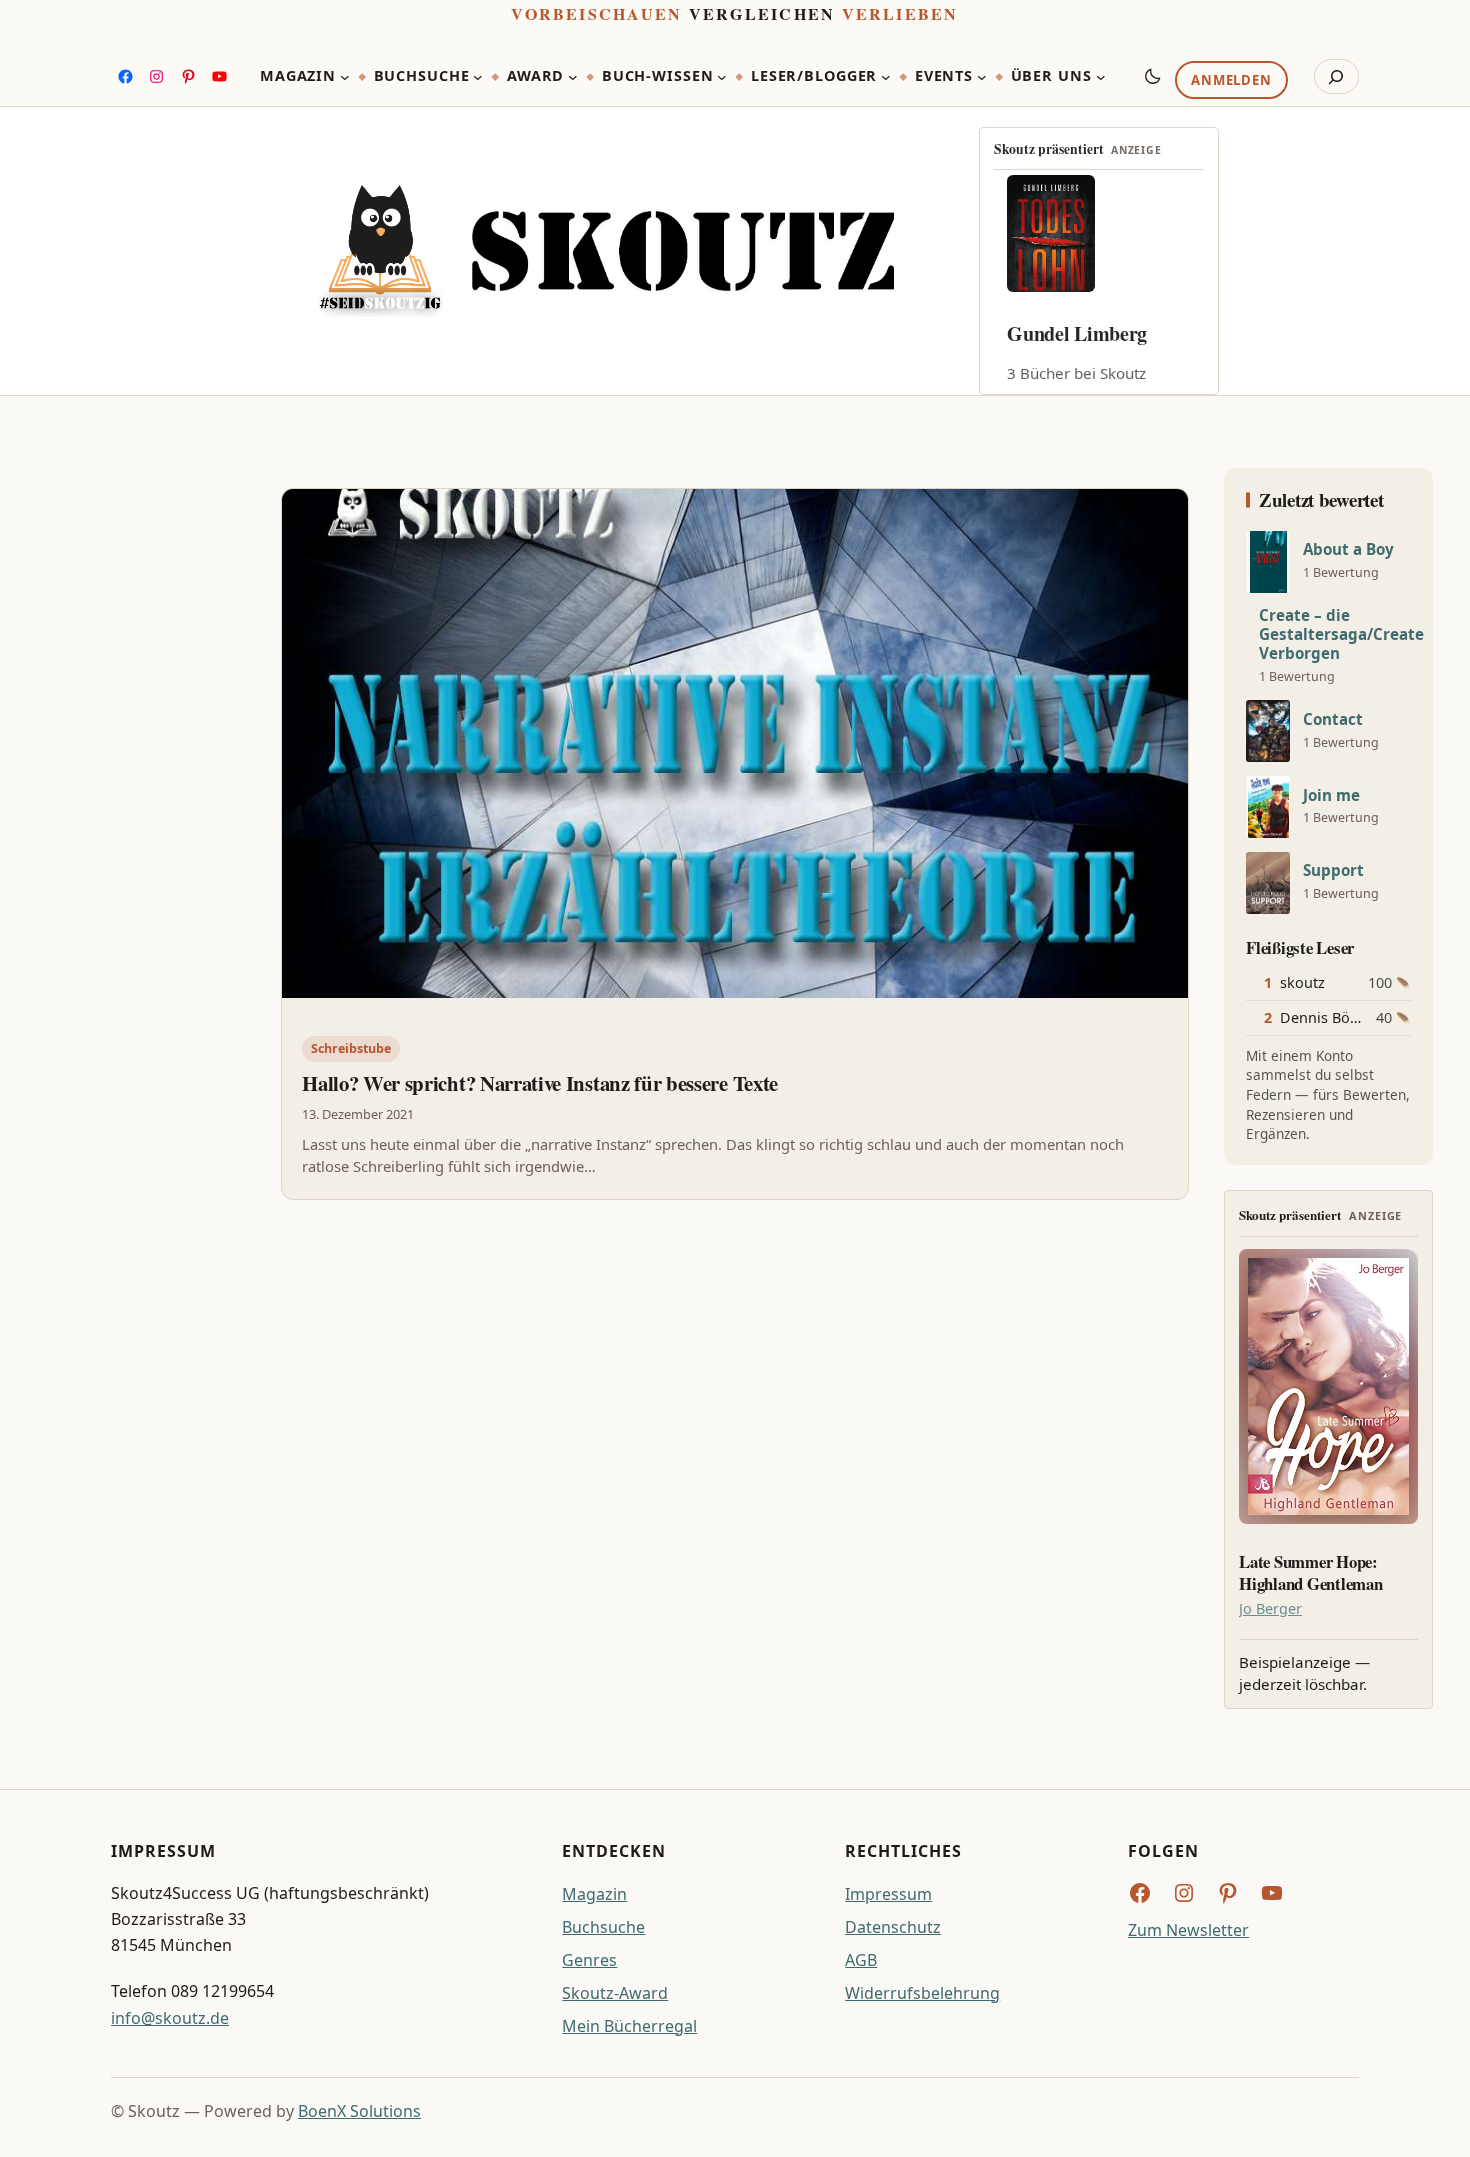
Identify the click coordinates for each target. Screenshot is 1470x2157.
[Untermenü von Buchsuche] (478, 77)
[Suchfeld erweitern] (1336, 77)
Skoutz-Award (615, 1993)
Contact (1333, 719)
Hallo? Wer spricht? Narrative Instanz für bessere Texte (540, 1083)
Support (1333, 870)
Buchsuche (603, 1927)
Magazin (594, 1894)
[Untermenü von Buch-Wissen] (722, 77)
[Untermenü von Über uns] (1101, 77)
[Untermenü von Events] (982, 77)
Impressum (888, 1894)
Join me (1331, 795)
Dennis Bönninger (1342, 1017)
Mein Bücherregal (629, 2026)
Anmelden (1231, 81)
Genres (589, 1960)
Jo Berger (1270, 1608)
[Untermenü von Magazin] (345, 77)
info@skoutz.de (170, 2018)
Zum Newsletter (1188, 1930)
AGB (861, 1960)
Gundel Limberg (1077, 333)
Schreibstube (351, 1048)
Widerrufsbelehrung (922, 1993)
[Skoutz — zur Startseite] (606, 250)
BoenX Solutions (359, 2111)
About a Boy (1348, 549)
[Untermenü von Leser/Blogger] (886, 77)
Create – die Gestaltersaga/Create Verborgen (1341, 634)
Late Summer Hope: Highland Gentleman (1310, 1573)
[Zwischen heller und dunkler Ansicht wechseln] (1153, 76)
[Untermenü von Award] (573, 77)
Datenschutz (893, 1927)
